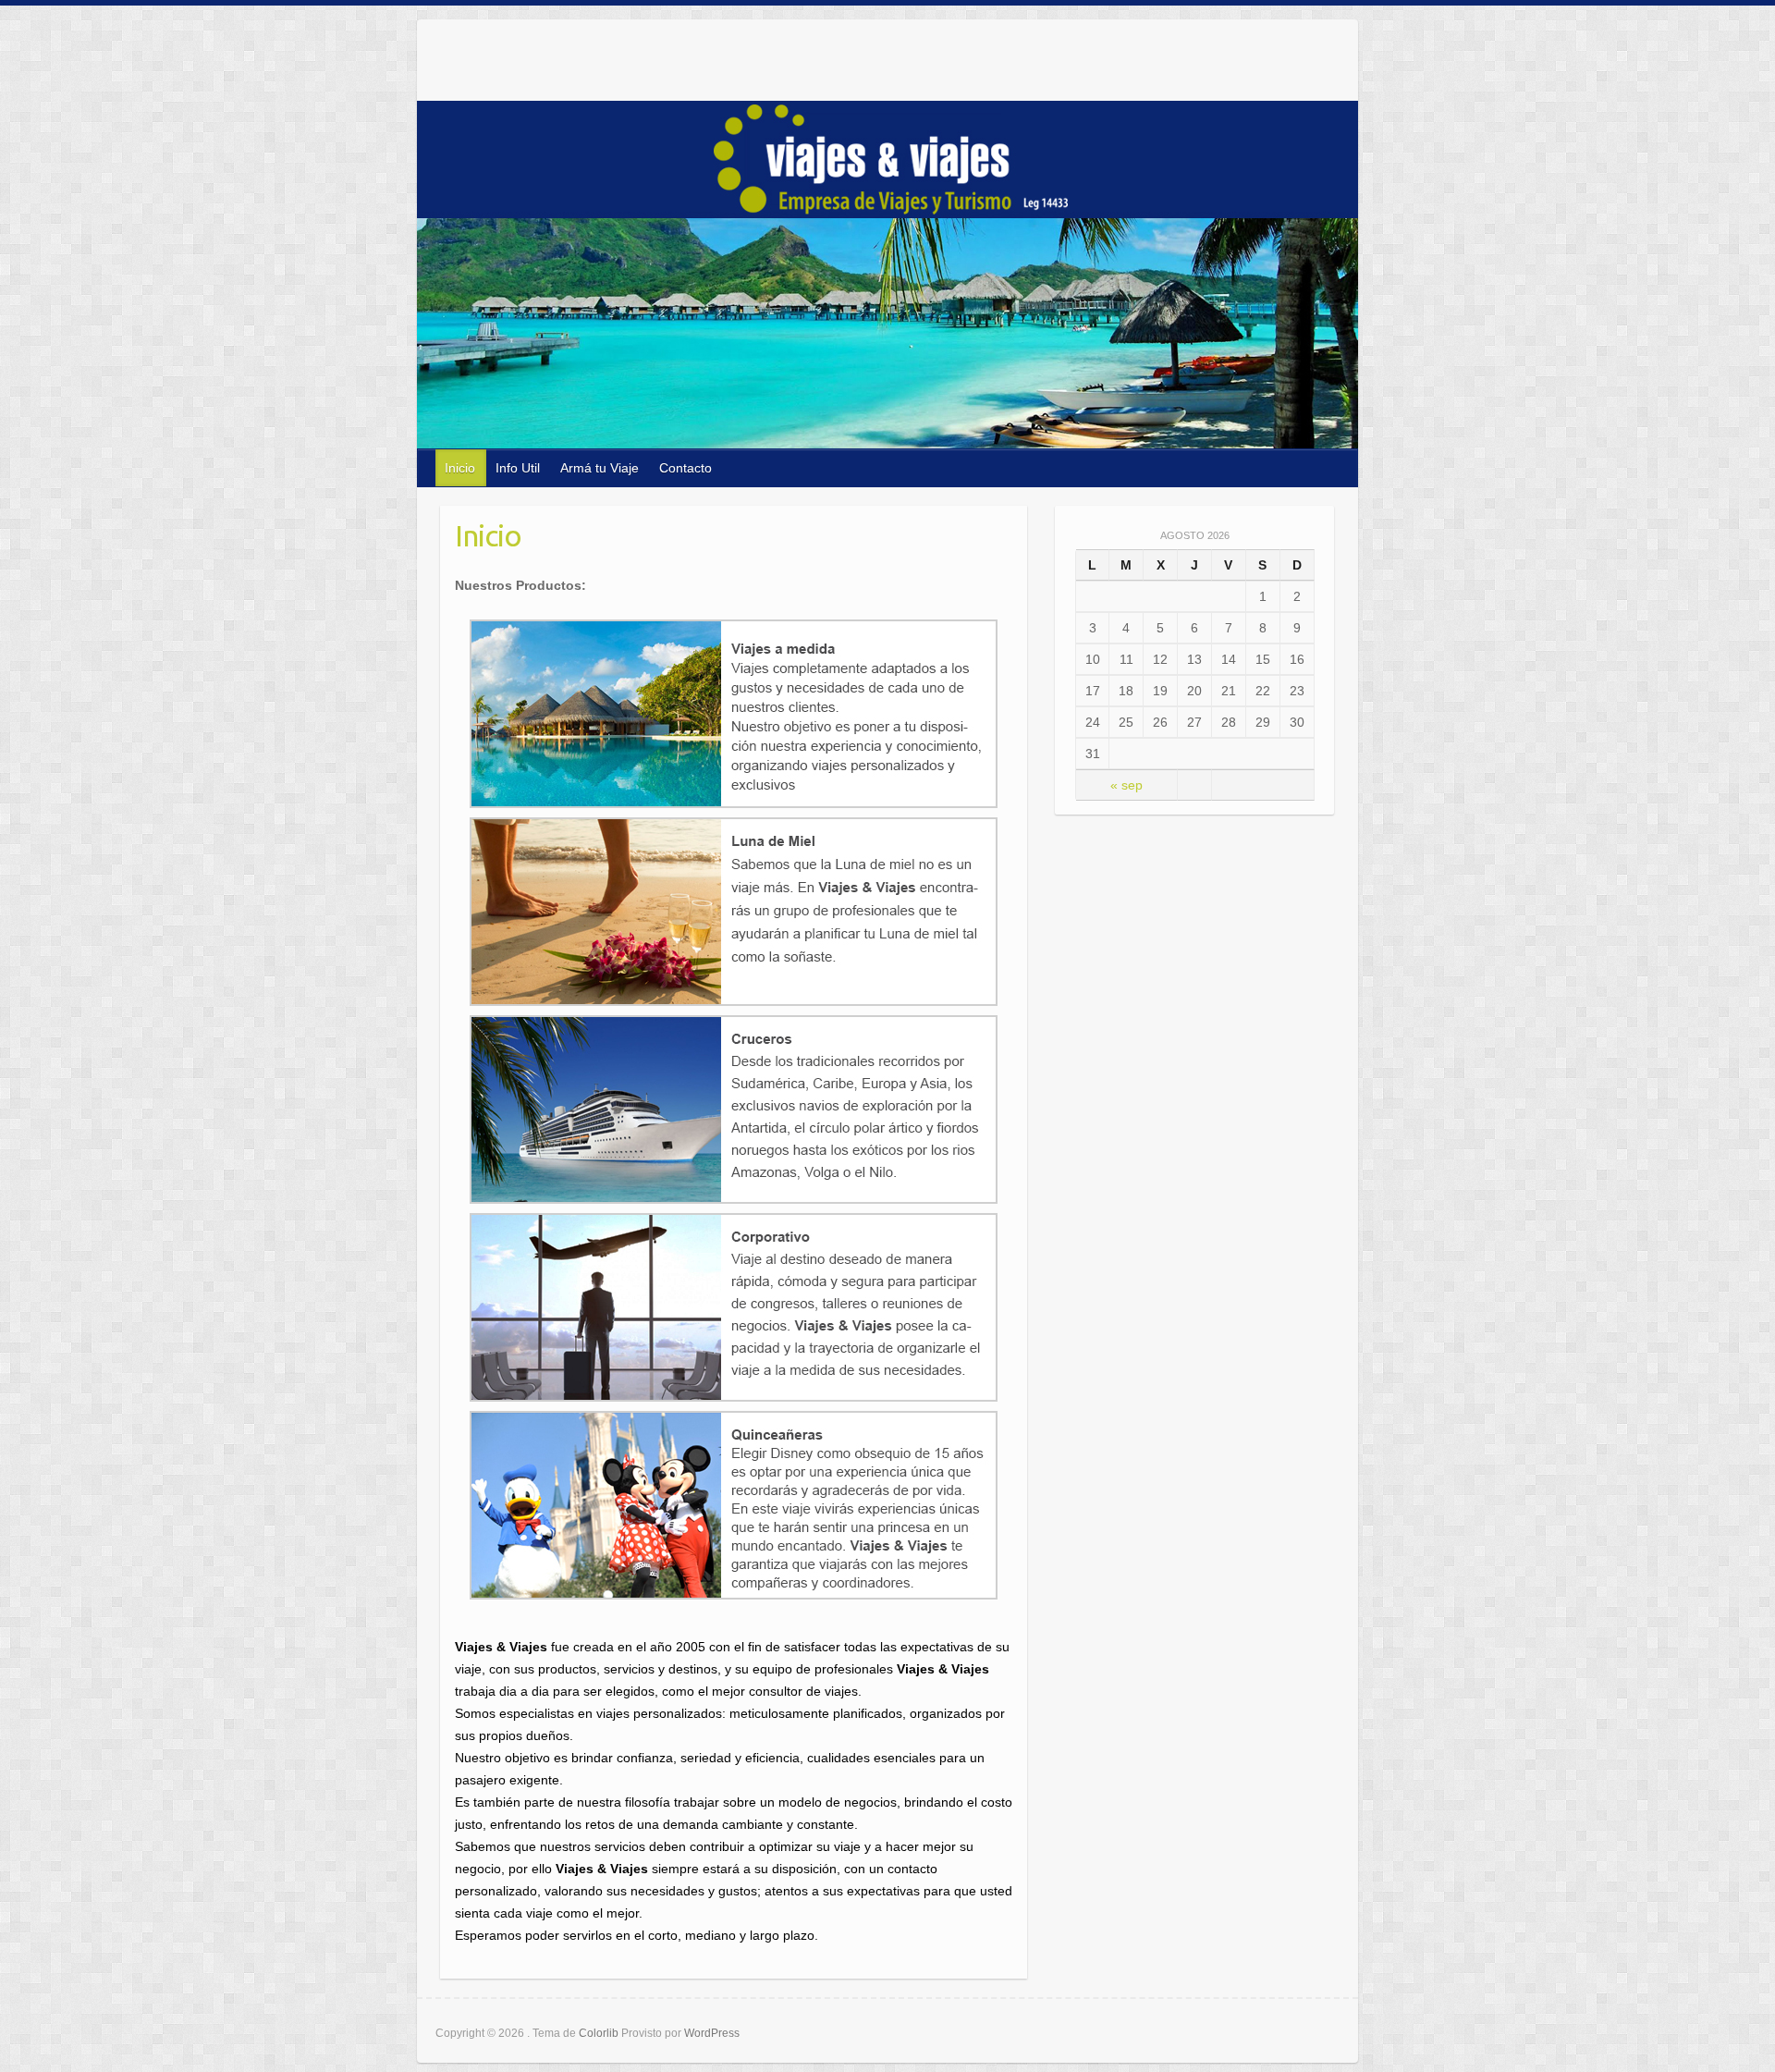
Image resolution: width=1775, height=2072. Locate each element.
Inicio (460, 468)
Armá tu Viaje (600, 468)
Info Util (518, 468)
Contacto (686, 468)
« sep (1126, 785)
